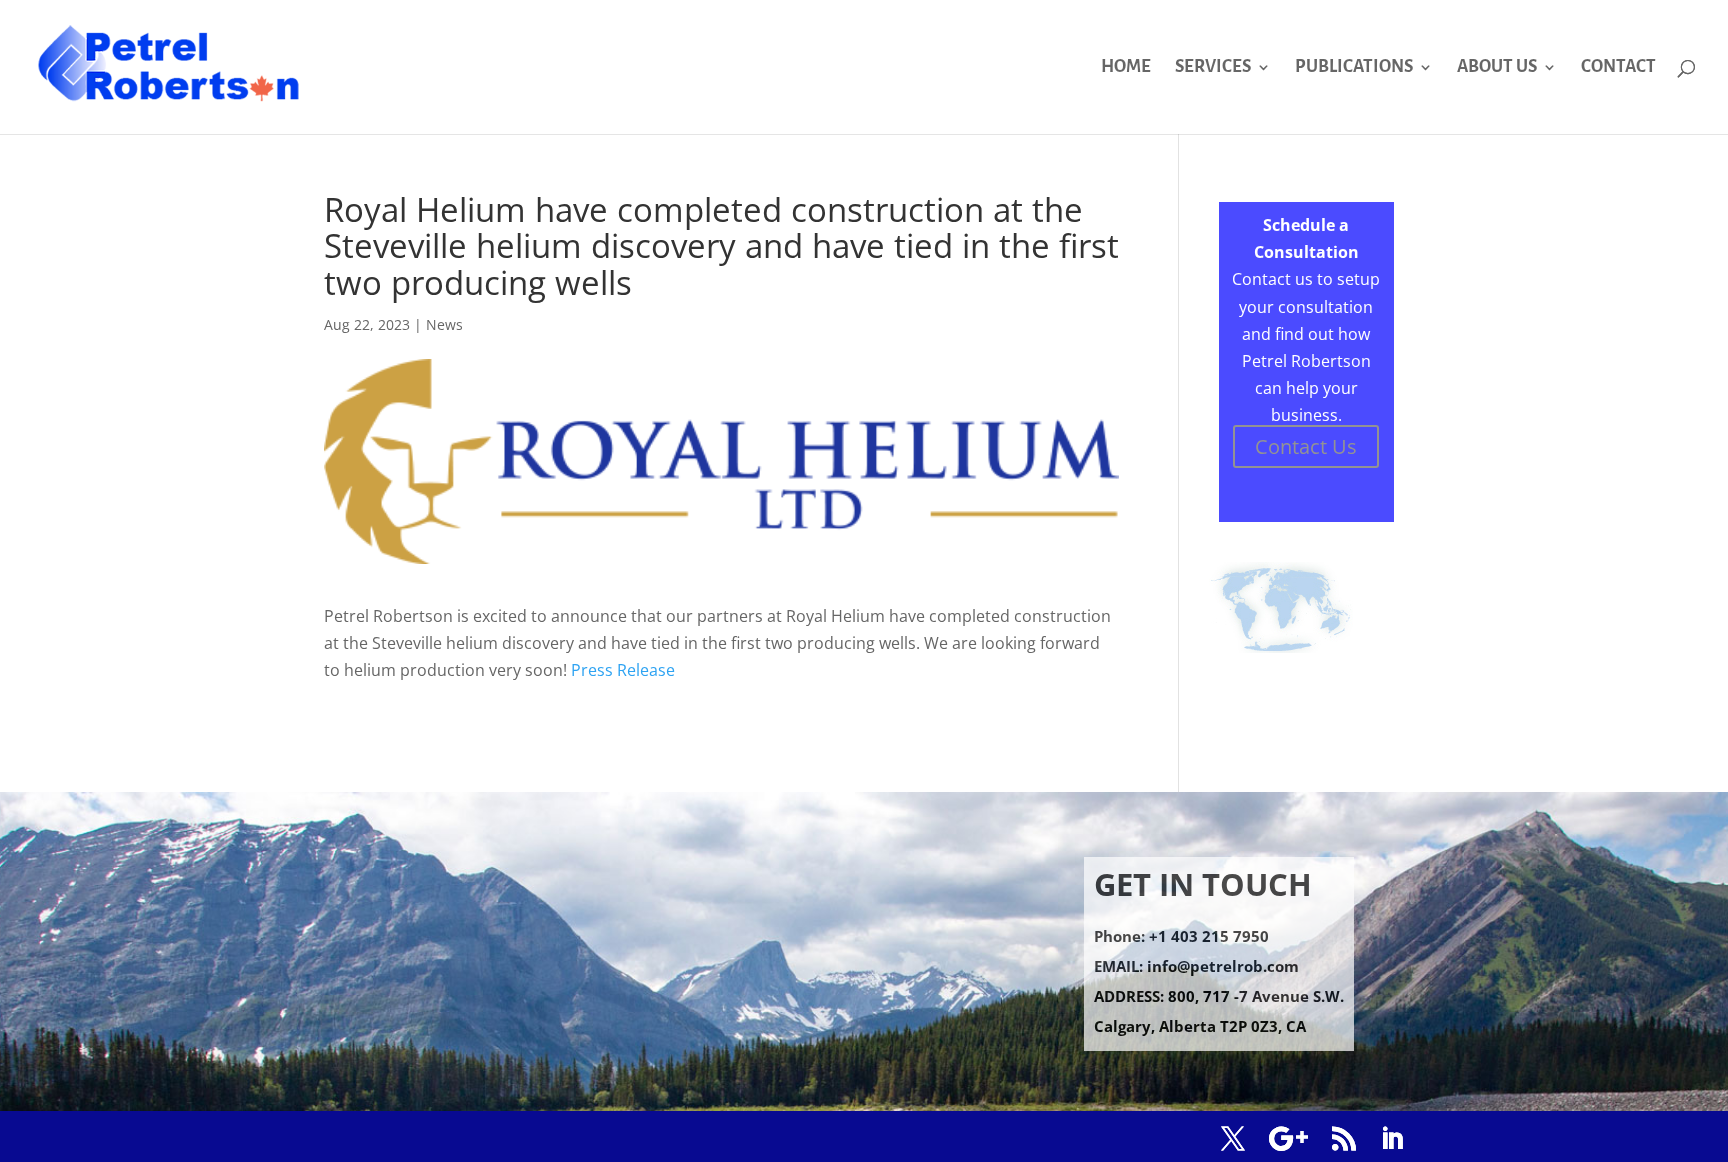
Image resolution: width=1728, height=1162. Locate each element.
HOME (1126, 68)
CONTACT (1618, 68)
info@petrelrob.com (1223, 966)
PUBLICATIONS (1354, 68)
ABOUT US (1497, 68)
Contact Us (1306, 446)
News (444, 324)
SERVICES (1213, 68)
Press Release (623, 670)
